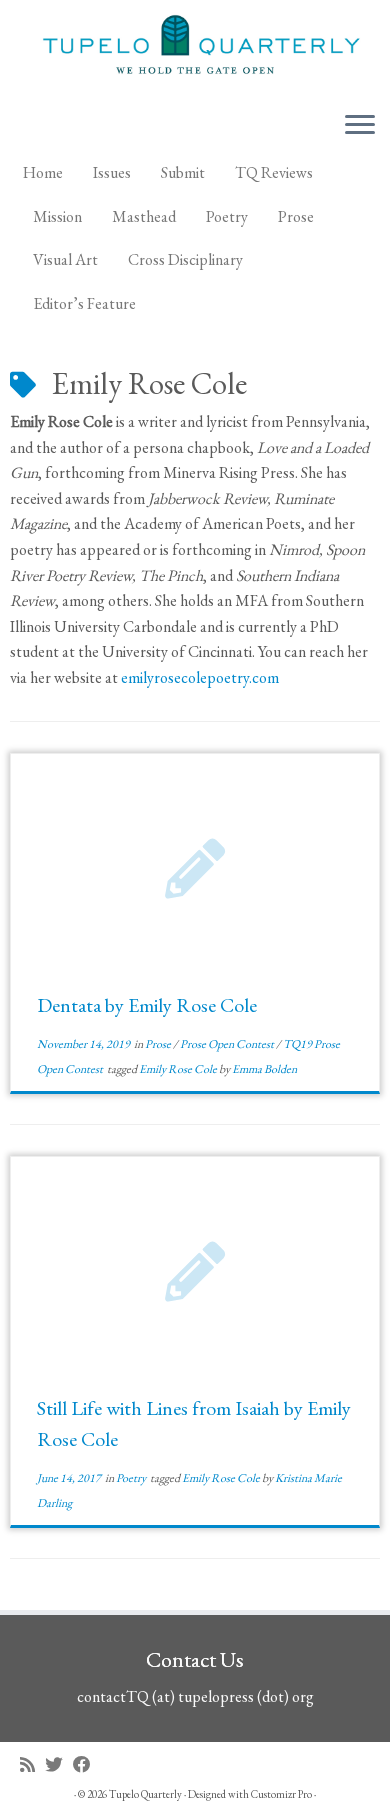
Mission (57, 216)
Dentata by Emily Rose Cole (147, 1005)
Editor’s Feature (84, 303)
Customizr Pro (281, 1794)
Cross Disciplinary (185, 259)
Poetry (227, 216)
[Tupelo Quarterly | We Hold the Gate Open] (195, 47)
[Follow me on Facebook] (87, 1764)
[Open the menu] (360, 126)
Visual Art (65, 259)
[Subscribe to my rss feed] (32, 1764)
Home (43, 172)
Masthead (144, 216)
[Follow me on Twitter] (59, 1764)
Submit (183, 172)
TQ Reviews (274, 172)
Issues (112, 172)
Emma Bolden (264, 1069)
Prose (296, 216)
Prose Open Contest (228, 1044)
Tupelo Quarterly (145, 1794)
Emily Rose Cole (179, 1069)
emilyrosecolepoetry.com (200, 677)
